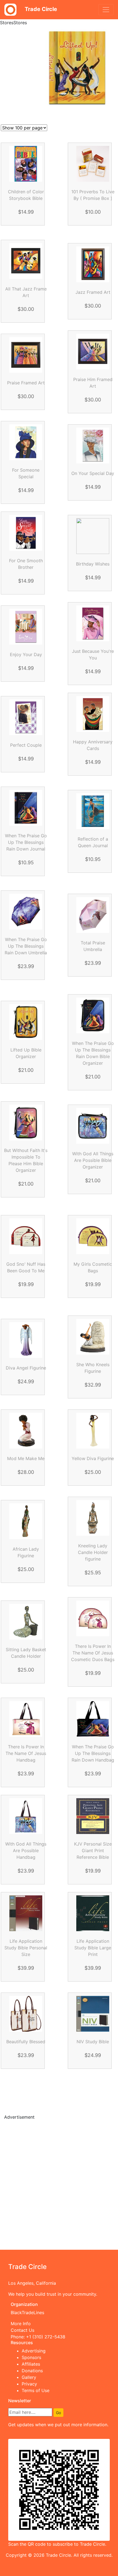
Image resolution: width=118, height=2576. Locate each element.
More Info (21, 2324)
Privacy (29, 2384)
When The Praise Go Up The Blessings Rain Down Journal (26, 842)
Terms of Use (36, 2390)
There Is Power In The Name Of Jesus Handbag (26, 1753)
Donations (32, 2371)
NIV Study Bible (93, 2042)
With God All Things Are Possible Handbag (26, 1851)
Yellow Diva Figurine (93, 1458)
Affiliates (31, 2364)
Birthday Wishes (93, 564)
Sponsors (31, 2357)
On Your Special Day (93, 473)
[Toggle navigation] (106, 10)
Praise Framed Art (26, 383)
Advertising (34, 2351)
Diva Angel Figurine (26, 1368)
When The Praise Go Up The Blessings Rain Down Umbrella (26, 946)
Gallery (29, 2377)
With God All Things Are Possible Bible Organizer (93, 1160)
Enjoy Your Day (26, 654)
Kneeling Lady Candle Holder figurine (93, 1552)
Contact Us (23, 2330)
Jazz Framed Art (93, 292)
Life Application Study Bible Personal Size (26, 1948)
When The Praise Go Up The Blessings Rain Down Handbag (93, 1753)
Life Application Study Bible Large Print (93, 1948)
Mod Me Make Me (26, 1458)
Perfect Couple (26, 745)
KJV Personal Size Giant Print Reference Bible (93, 1851)
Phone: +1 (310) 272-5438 (38, 2337)
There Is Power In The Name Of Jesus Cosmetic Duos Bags (93, 1653)
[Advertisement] (59, 2184)
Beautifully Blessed (26, 2042)
